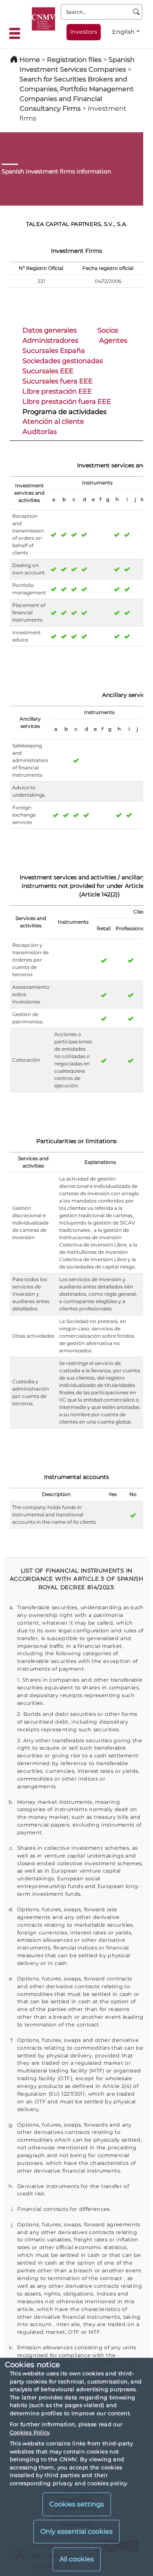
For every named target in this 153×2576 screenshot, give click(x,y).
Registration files (74, 60)
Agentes (113, 340)
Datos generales (50, 330)
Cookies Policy (30, 2432)
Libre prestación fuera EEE (67, 401)
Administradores (50, 340)
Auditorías (40, 432)
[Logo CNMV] (43, 19)
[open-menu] (17, 33)
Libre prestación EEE (57, 391)
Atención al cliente (53, 421)
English (123, 32)
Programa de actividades (64, 412)
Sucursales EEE (48, 371)
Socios (108, 330)
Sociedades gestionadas (63, 361)
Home (30, 60)
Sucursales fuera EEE (58, 381)
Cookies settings (77, 2504)
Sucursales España (54, 350)
